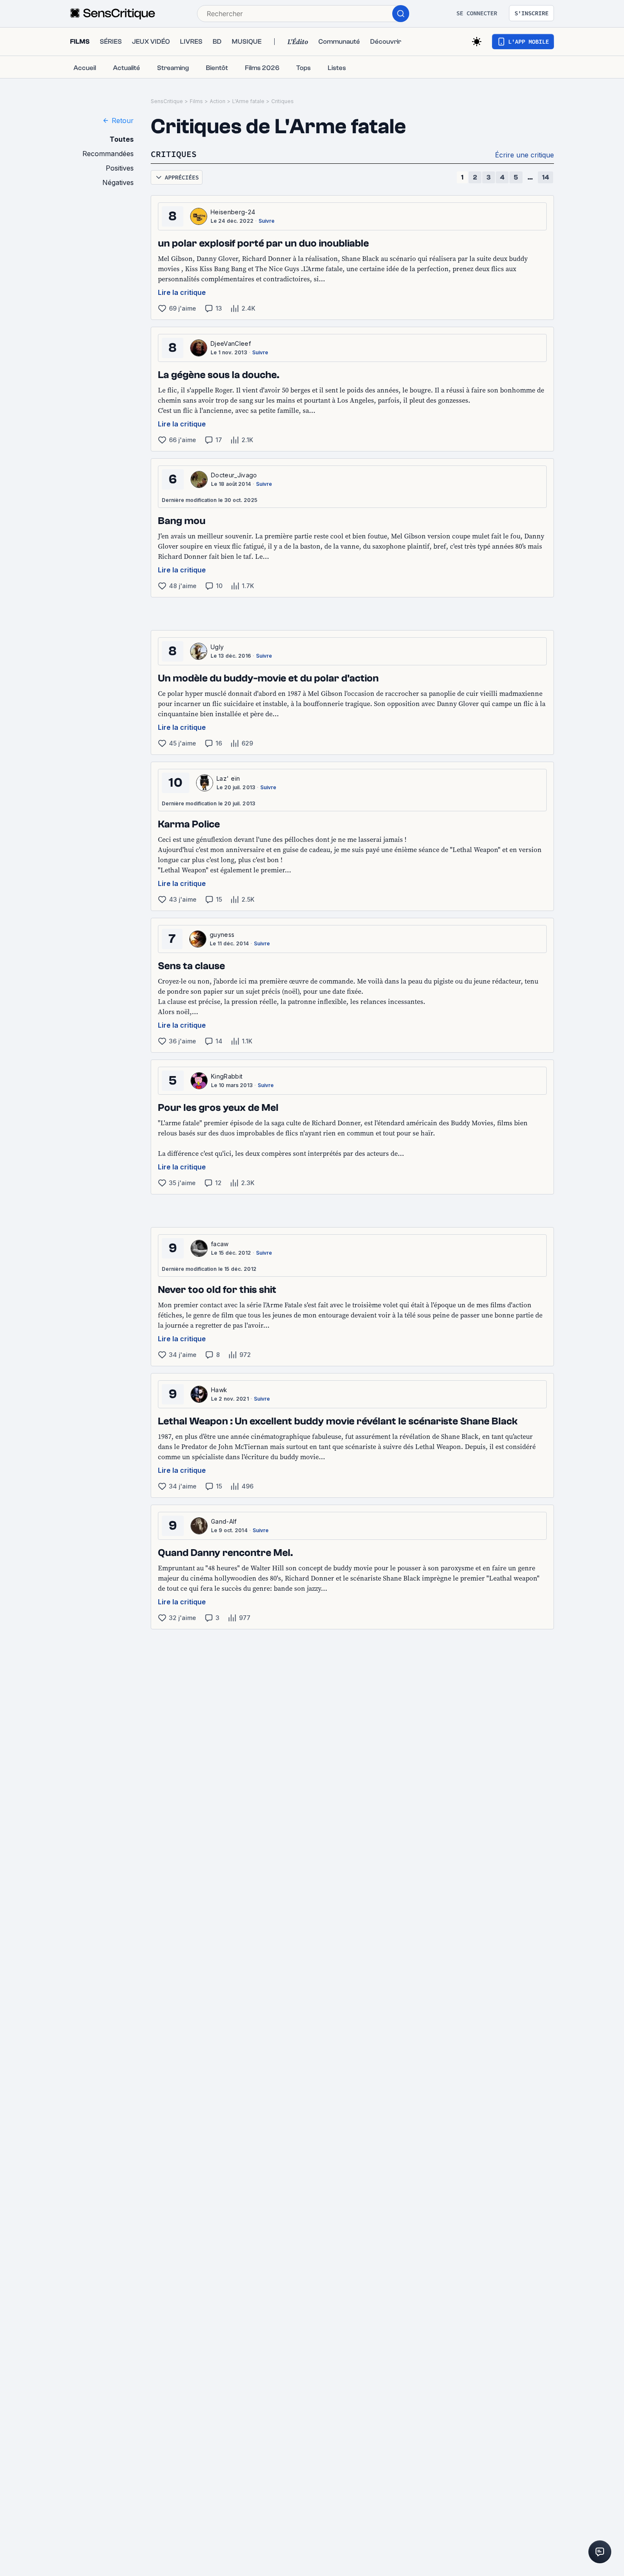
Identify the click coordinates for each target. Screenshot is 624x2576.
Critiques (282, 101)
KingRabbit (227, 1076)
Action (218, 101)
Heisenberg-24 (233, 212)
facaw (220, 1244)
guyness (222, 935)
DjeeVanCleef (231, 343)
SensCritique (167, 101)
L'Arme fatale (248, 101)
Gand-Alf (224, 1521)
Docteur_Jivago (234, 475)
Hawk (219, 1390)
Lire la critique (182, 292)
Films (196, 101)
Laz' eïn (228, 778)
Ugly (217, 647)
